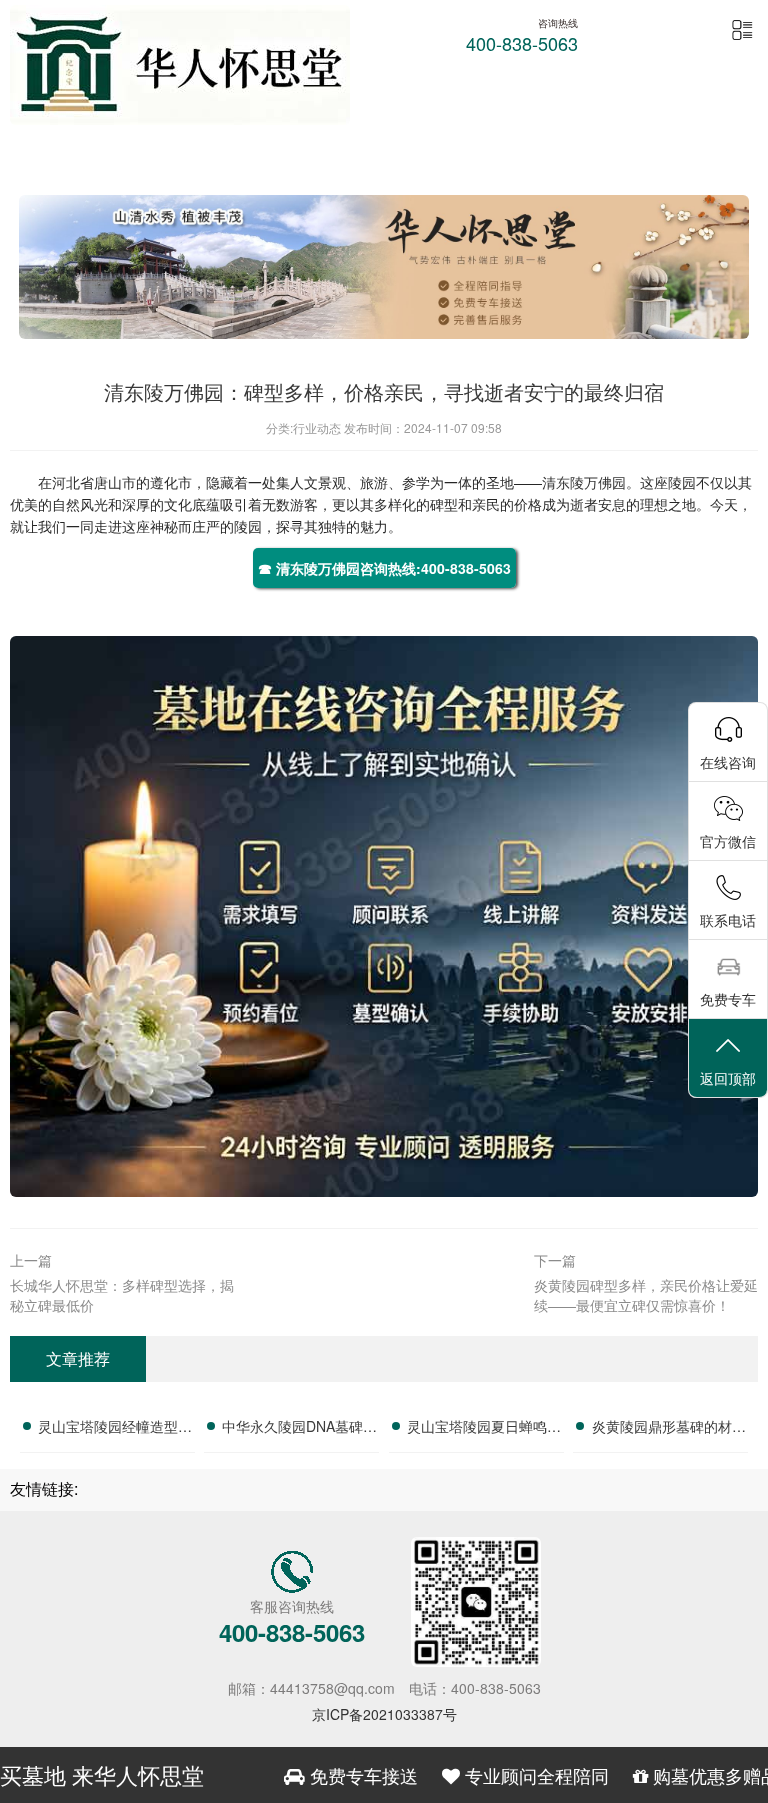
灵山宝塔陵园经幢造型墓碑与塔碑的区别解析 (115, 1429)
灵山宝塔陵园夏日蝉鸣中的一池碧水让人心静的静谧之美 (484, 1429)
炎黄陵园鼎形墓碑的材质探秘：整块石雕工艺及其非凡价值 (669, 1429)
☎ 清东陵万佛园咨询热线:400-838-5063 (384, 568)
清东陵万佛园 (584, 482)
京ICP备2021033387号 (384, 1714)
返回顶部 (728, 1078)
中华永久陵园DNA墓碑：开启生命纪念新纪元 (299, 1429)
